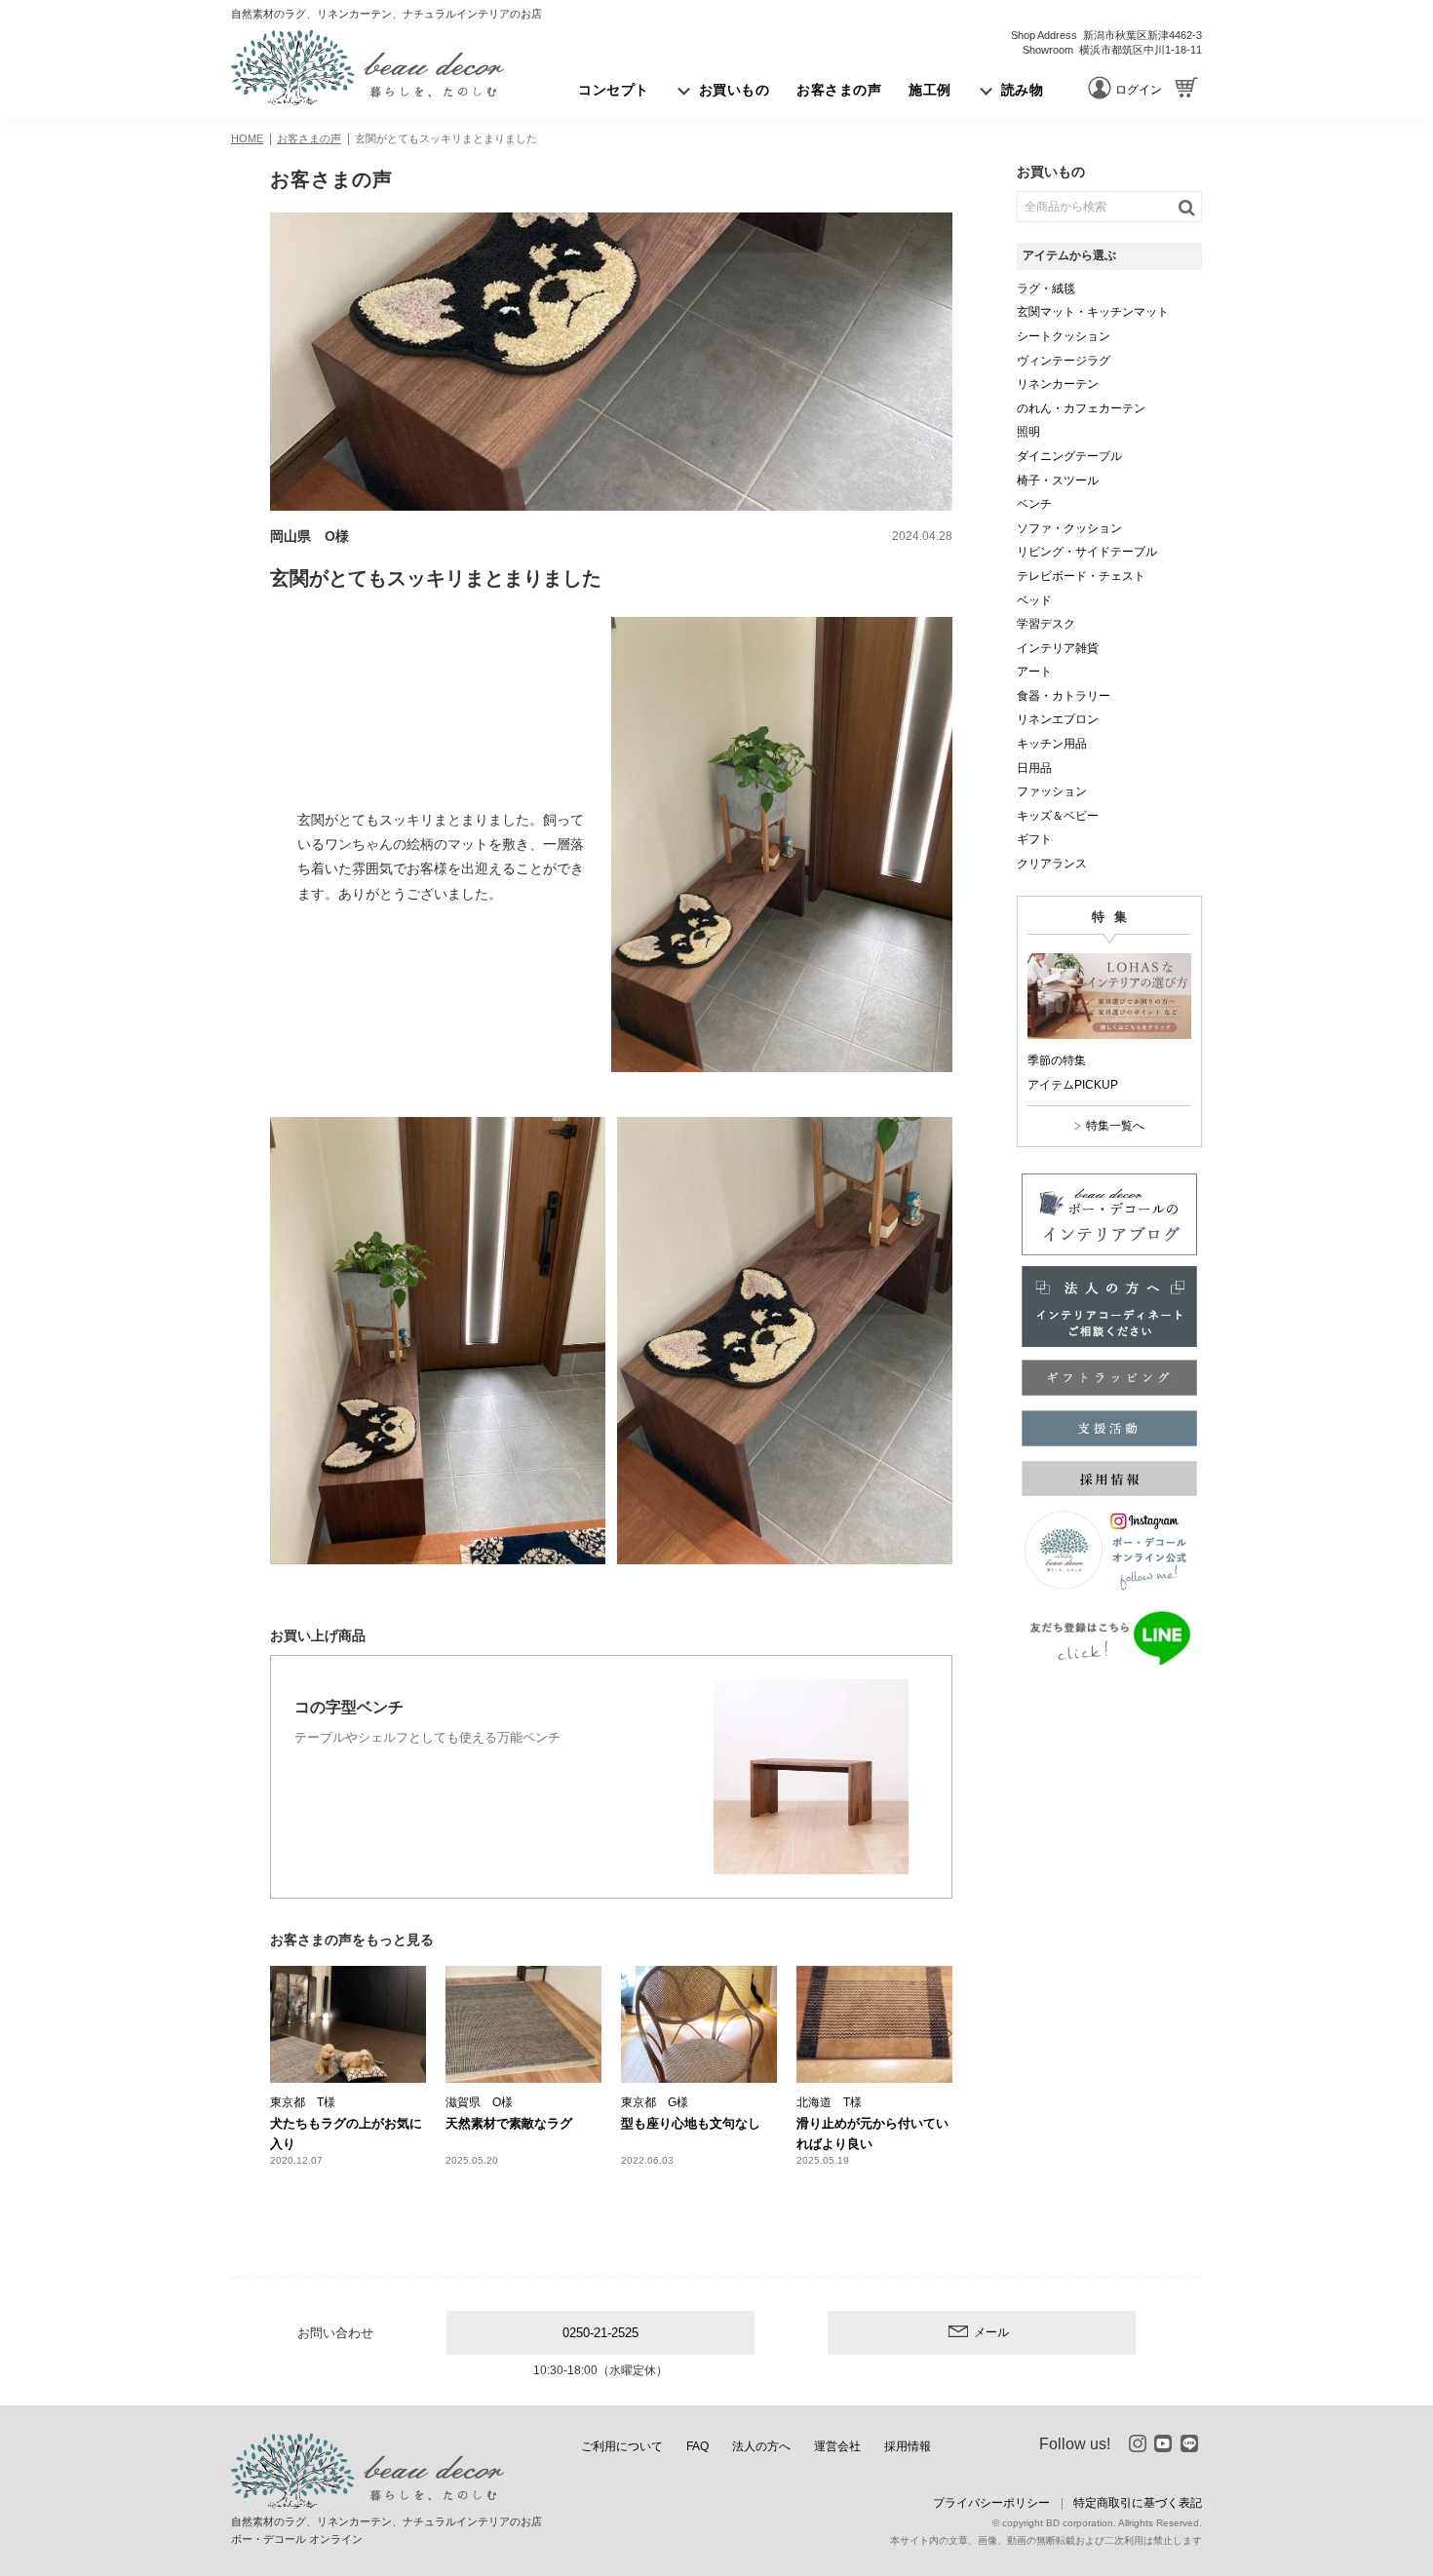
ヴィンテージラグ (1064, 361)
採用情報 (908, 2446)
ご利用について (622, 2446)
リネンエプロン (1058, 719)
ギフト (1034, 839)
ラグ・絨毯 (1046, 288)
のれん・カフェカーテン (1081, 408)
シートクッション (1064, 336)
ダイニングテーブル (1069, 456)
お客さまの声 (309, 138)
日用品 (1034, 768)
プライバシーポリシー (991, 2503)
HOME (247, 138)
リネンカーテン (1058, 384)
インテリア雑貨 (1058, 648)
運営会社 (837, 2446)
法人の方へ (761, 2446)
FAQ (697, 2446)
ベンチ (1034, 504)
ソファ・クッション (1069, 528)
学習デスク (1046, 624)
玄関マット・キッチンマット (1093, 312)
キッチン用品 (1052, 744)
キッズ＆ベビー (1058, 816)
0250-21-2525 (600, 2333)
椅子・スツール (1058, 481)
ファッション (1052, 791)
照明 (1028, 432)
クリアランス (1052, 864)
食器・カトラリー (1064, 696)
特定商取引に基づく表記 (1138, 2503)
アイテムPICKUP (1073, 1085)
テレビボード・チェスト (1081, 576)
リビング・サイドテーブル (1087, 552)
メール (991, 2332)
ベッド (1034, 600)
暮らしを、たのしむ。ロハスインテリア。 (368, 67)
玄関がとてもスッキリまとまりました (446, 138)
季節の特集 (1057, 1060)
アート (1034, 672)
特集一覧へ (1115, 1126)
